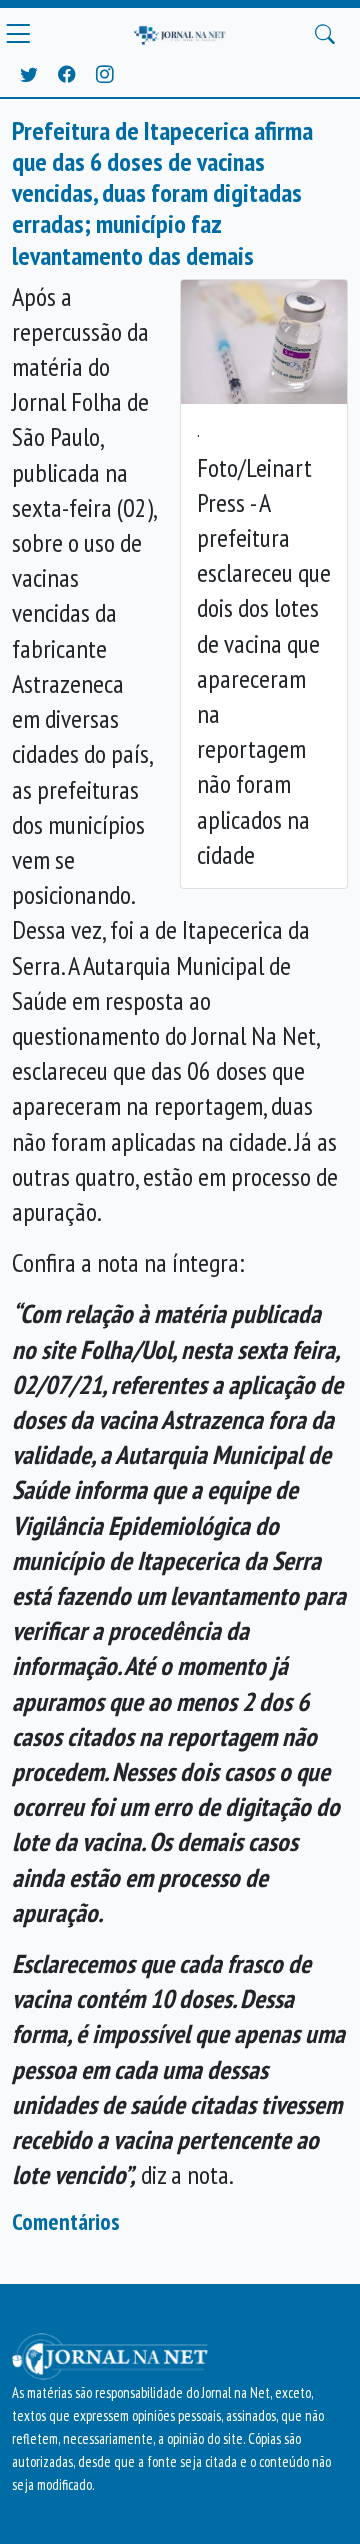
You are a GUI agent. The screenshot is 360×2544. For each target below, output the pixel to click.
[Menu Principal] (18, 34)
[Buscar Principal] (325, 34)
